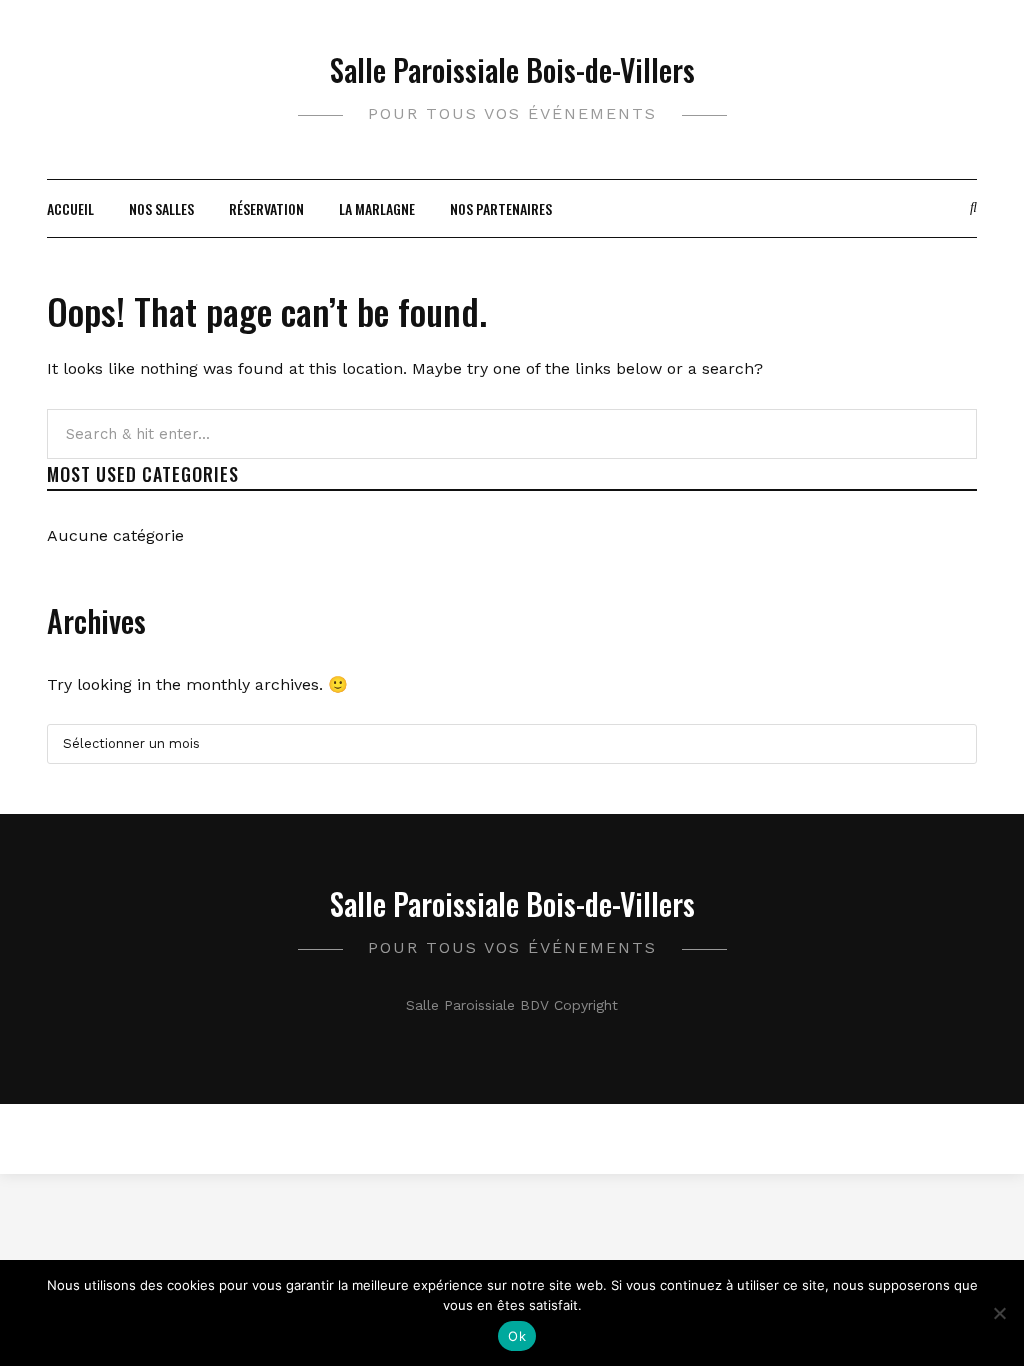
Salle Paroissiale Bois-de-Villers (512, 69)
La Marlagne (377, 208)
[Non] (999, 1313)
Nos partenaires (501, 208)
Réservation (266, 208)
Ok (517, 1336)
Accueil (70, 208)
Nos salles (161, 208)
